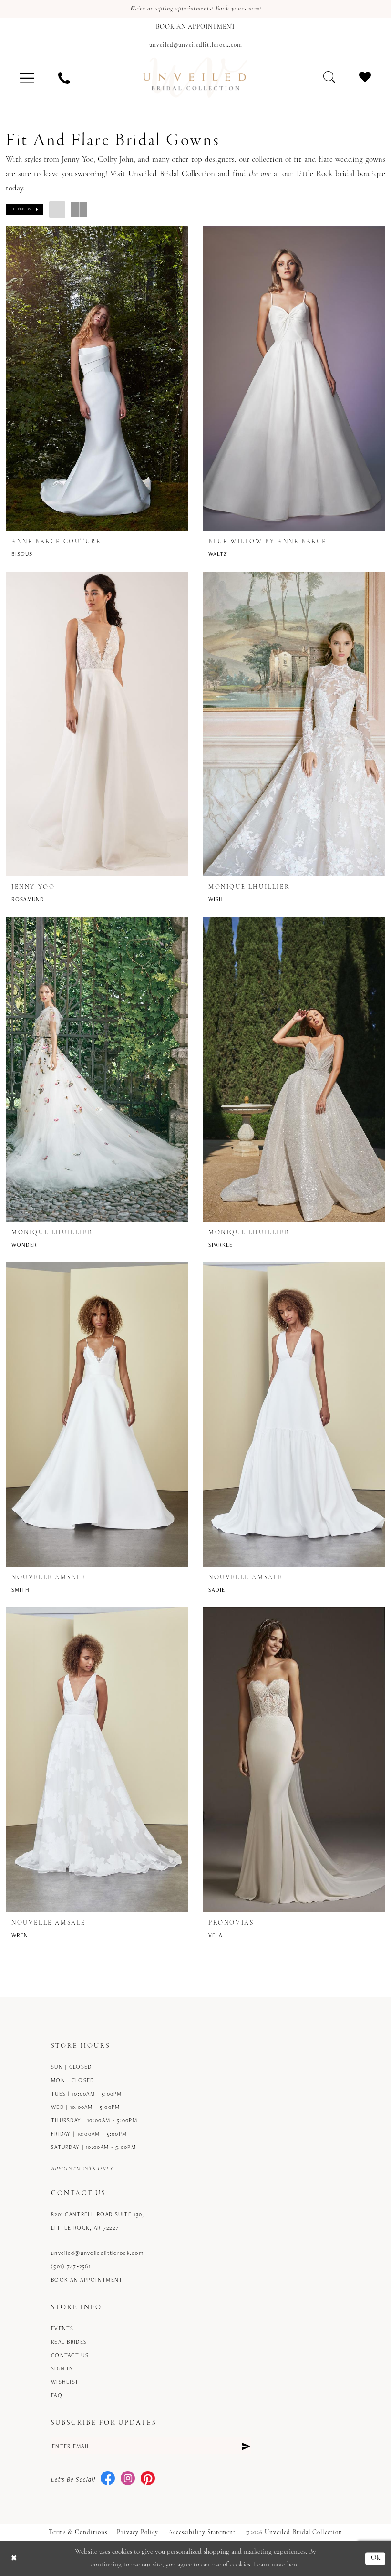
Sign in (62, 2368)
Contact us (70, 2355)
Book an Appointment (87, 2279)
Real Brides (69, 2341)
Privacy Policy (138, 2532)
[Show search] (329, 77)
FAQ (57, 2395)
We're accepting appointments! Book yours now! (196, 9)
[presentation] (97, 379)
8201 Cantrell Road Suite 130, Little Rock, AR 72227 (98, 2221)
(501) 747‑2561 (71, 2266)
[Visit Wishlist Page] (365, 77)
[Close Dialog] (14, 2559)
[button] (27, 78)
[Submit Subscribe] (246, 2446)
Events (62, 2328)
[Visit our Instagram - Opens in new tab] (128, 2479)
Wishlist (65, 2382)
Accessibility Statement (202, 2532)
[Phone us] (64, 78)
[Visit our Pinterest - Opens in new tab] (148, 2479)
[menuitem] (27, 78)
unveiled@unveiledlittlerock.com (97, 2253)
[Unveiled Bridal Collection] (195, 78)
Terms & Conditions (78, 2532)
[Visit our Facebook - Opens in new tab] (108, 2479)
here (293, 2565)
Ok (376, 2559)
